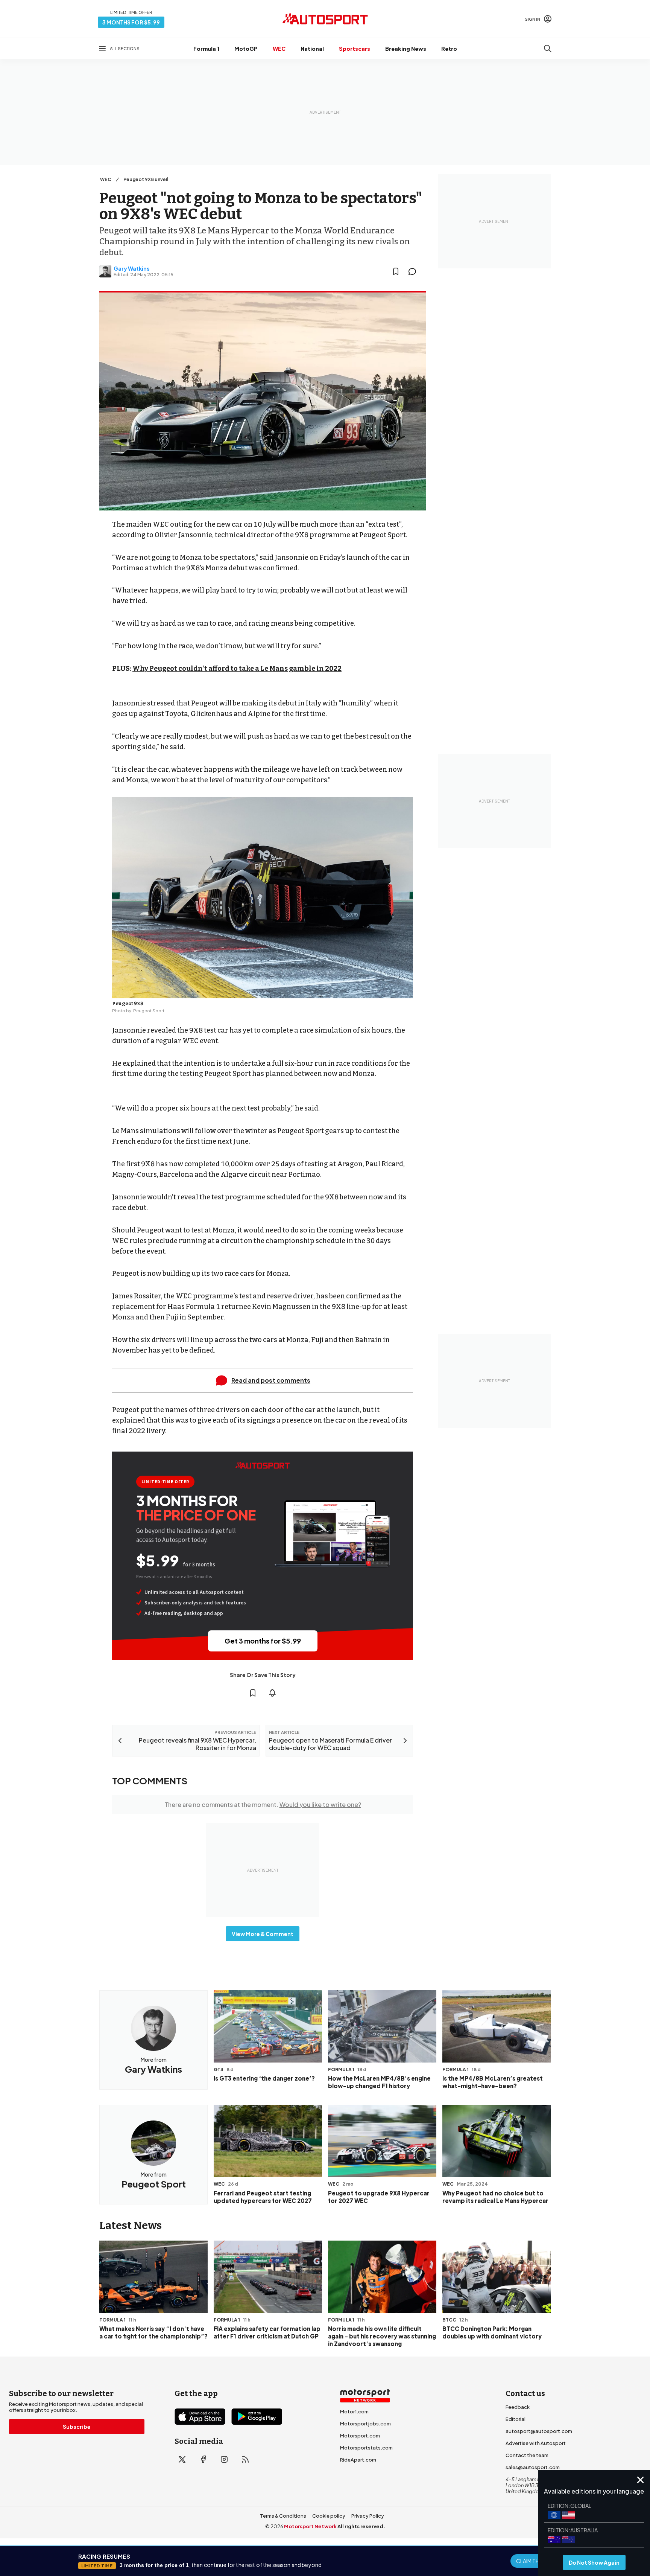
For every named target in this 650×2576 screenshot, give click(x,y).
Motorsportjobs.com (365, 2424)
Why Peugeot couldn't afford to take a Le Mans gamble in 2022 (237, 669)
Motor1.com (354, 2411)
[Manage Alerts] (272, 1693)
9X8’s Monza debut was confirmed (242, 568)
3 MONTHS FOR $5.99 (131, 22)
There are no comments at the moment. (263, 1804)
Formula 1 (206, 49)
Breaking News (406, 49)
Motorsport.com (360, 2436)
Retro (449, 49)
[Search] (548, 49)
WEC (279, 49)
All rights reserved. (361, 2526)
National (312, 49)
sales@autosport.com (533, 2467)
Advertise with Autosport (536, 2443)
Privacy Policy (368, 2516)
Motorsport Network (310, 2526)
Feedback (518, 2407)
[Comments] (415, 271)
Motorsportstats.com (366, 2448)
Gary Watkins (132, 268)
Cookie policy (329, 2516)
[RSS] (245, 2459)
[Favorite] (396, 271)
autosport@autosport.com (539, 2431)
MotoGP (246, 49)
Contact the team (527, 2455)
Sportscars (355, 49)
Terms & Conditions (283, 2516)
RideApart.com (358, 2460)
